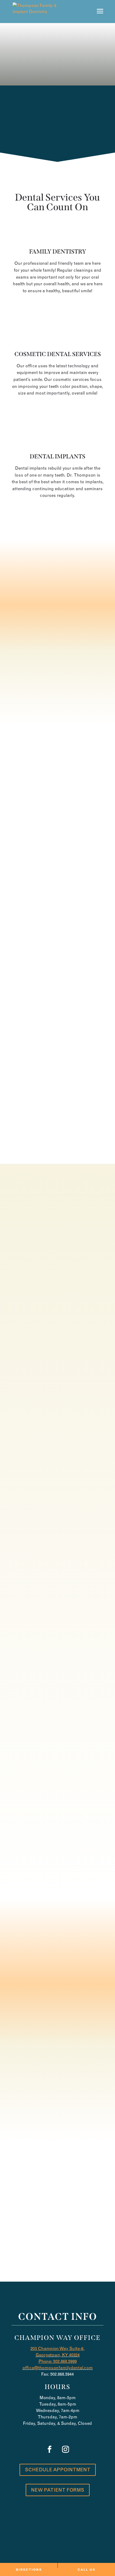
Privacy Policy (66, 2532)
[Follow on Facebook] (49, 2227)
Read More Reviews (57, 2115)
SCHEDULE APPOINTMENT (58, 2470)
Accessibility (29, 2532)
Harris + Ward (70, 2554)
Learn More (57, 1147)
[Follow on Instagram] (66, 2227)
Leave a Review (57, 2095)
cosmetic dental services (58, 354)
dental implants (57, 456)
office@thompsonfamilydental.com (58, 2368)
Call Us (58, 142)
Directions (29, 2570)
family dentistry (58, 252)
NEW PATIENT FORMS (58, 2490)
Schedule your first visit (57, 696)
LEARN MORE (57, 308)
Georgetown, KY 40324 (58, 2355)
